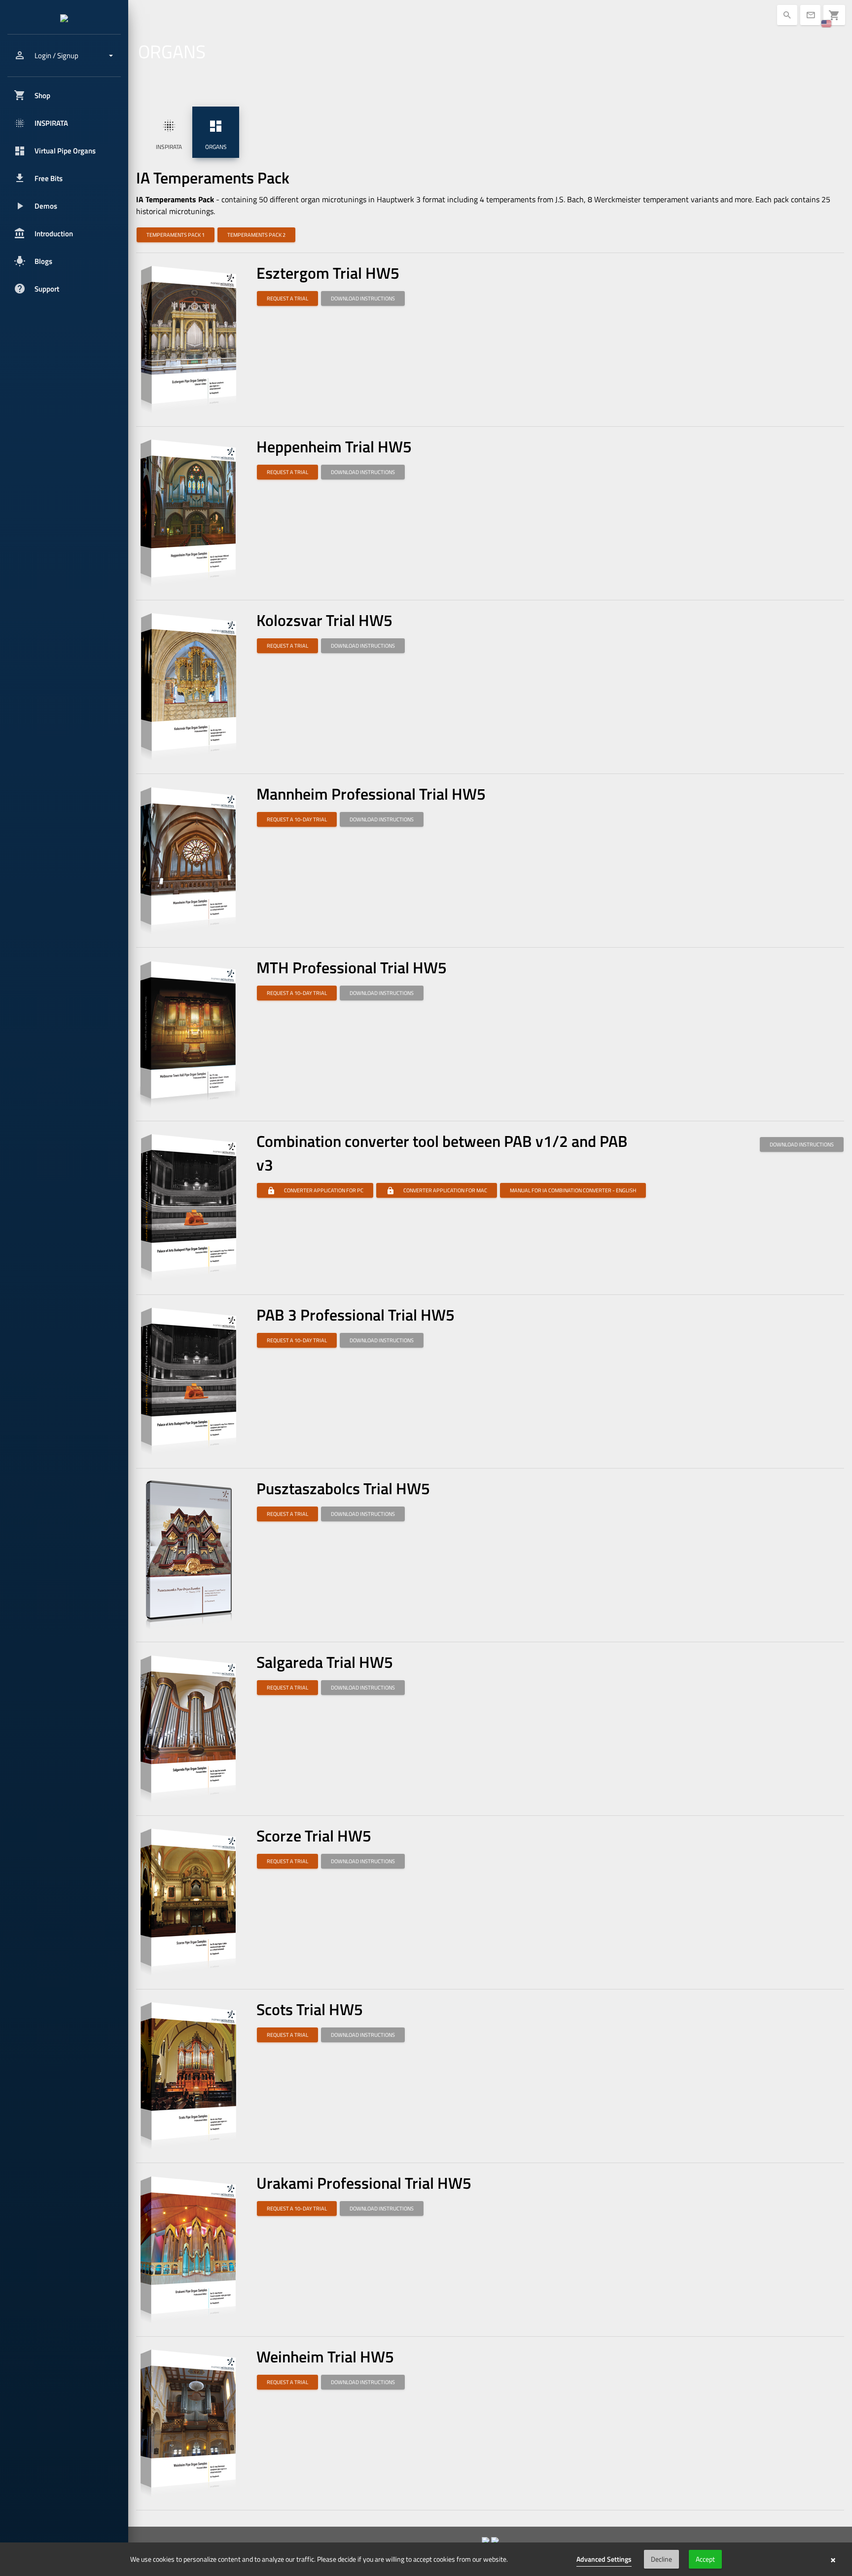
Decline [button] (661, 2559)
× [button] (833, 2559)
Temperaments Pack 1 (176, 235)
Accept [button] (705, 2559)
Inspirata (169, 135)
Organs (216, 135)
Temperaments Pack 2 (256, 235)
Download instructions (363, 298)
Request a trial (287, 298)
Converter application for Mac (437, 1190)
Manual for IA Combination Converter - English (573, 1190)
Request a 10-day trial (297, 819)
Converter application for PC (315, 1190)
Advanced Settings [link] (604, 2559)
